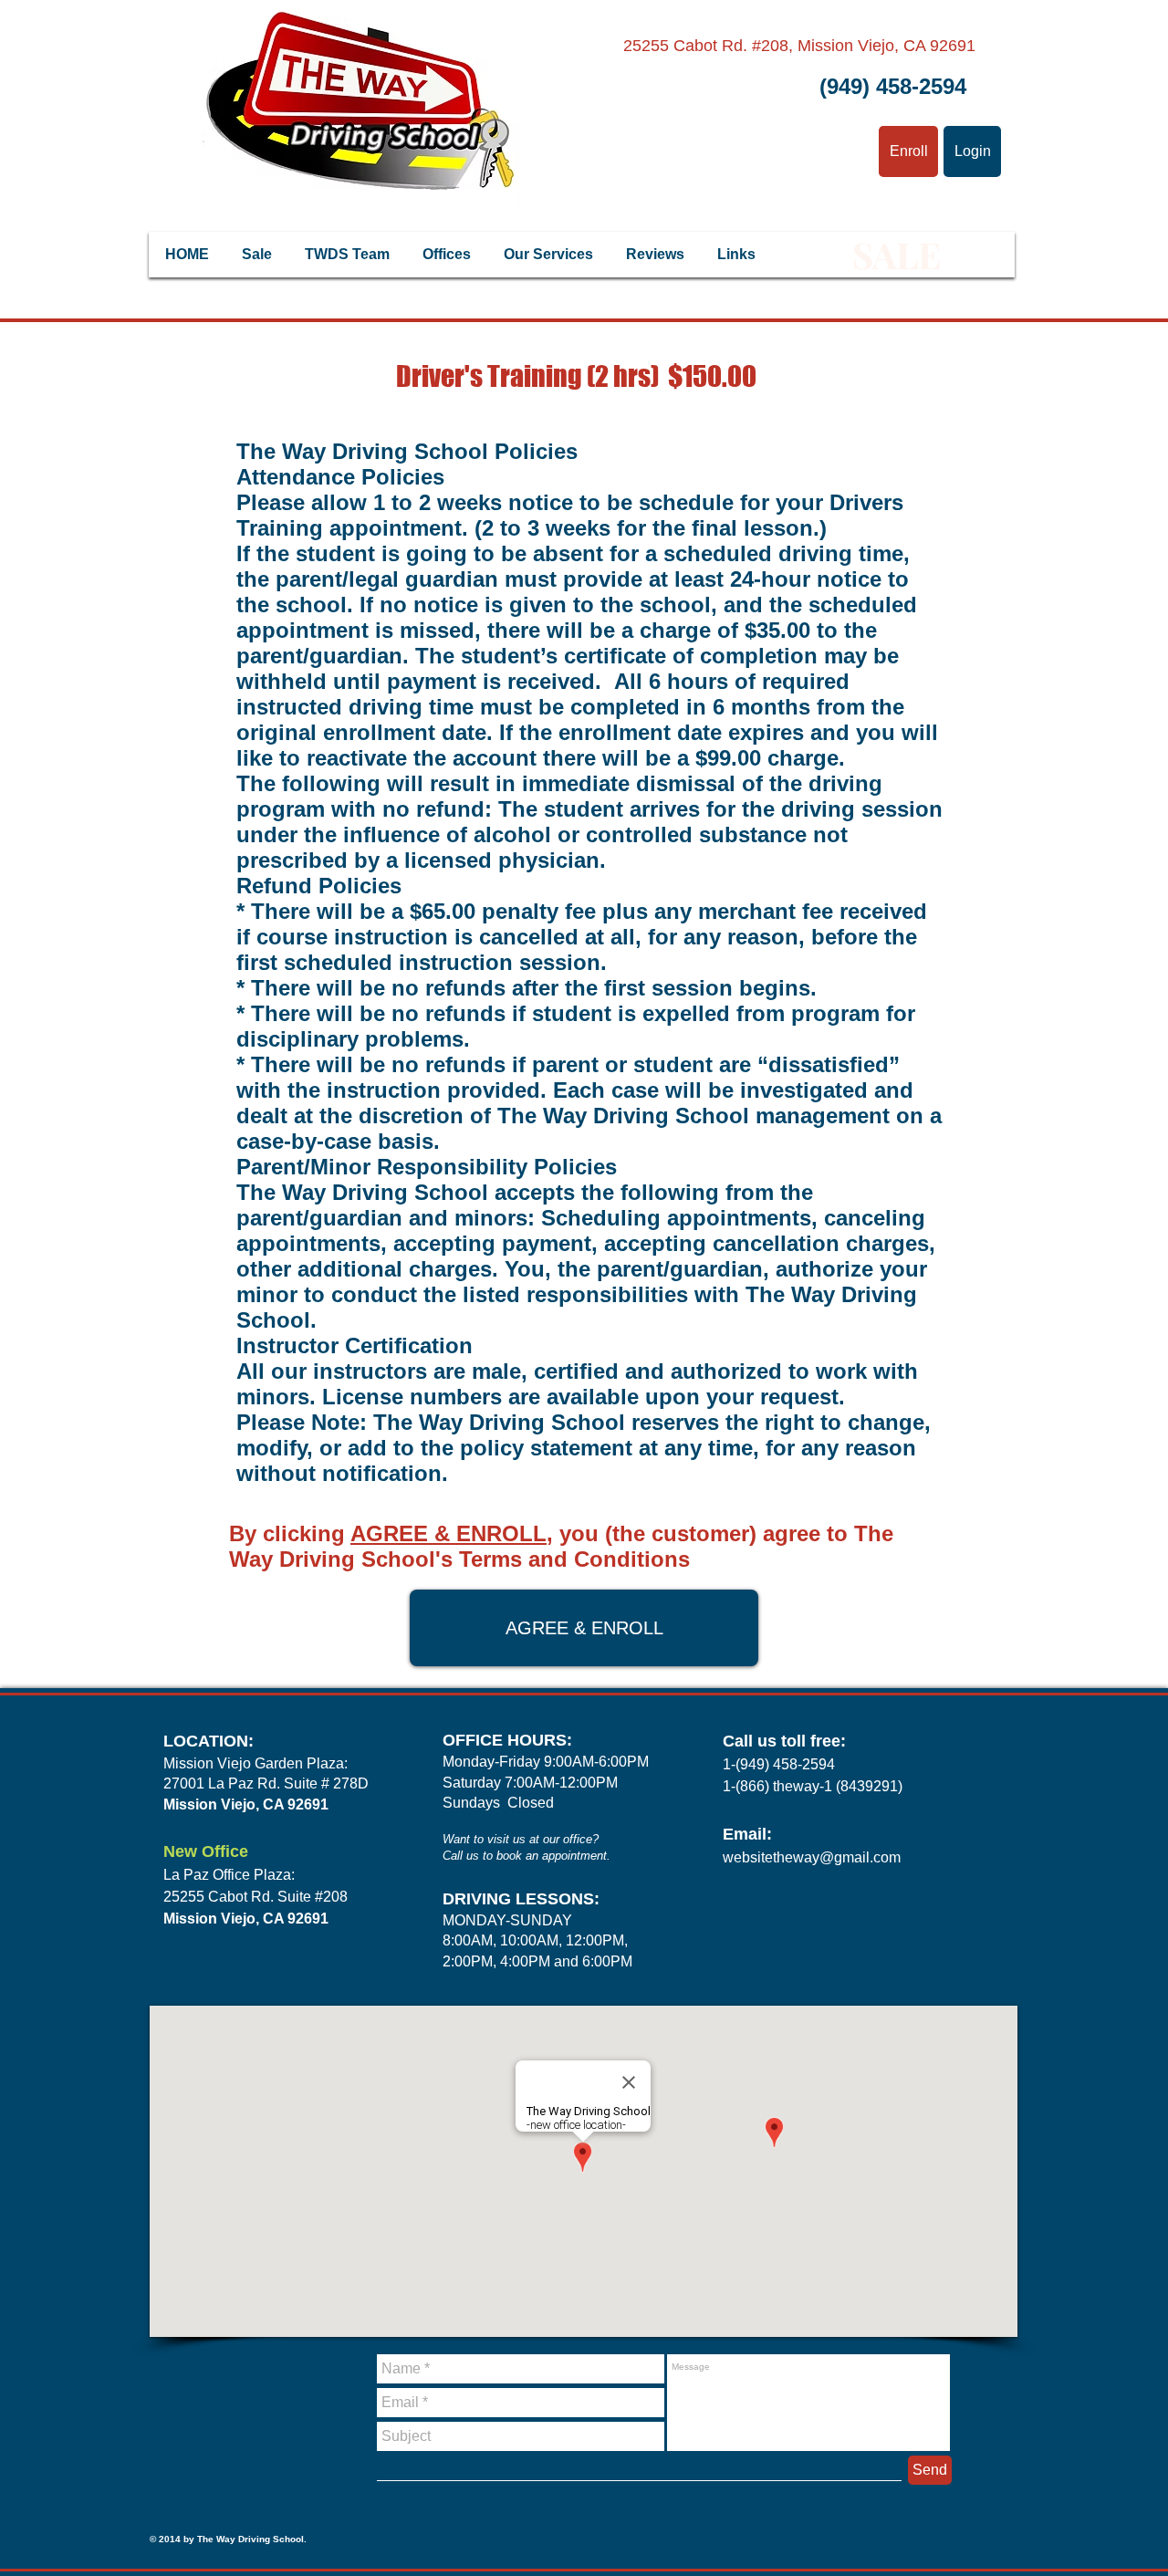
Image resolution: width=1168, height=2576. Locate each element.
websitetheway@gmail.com (812, 1857)
